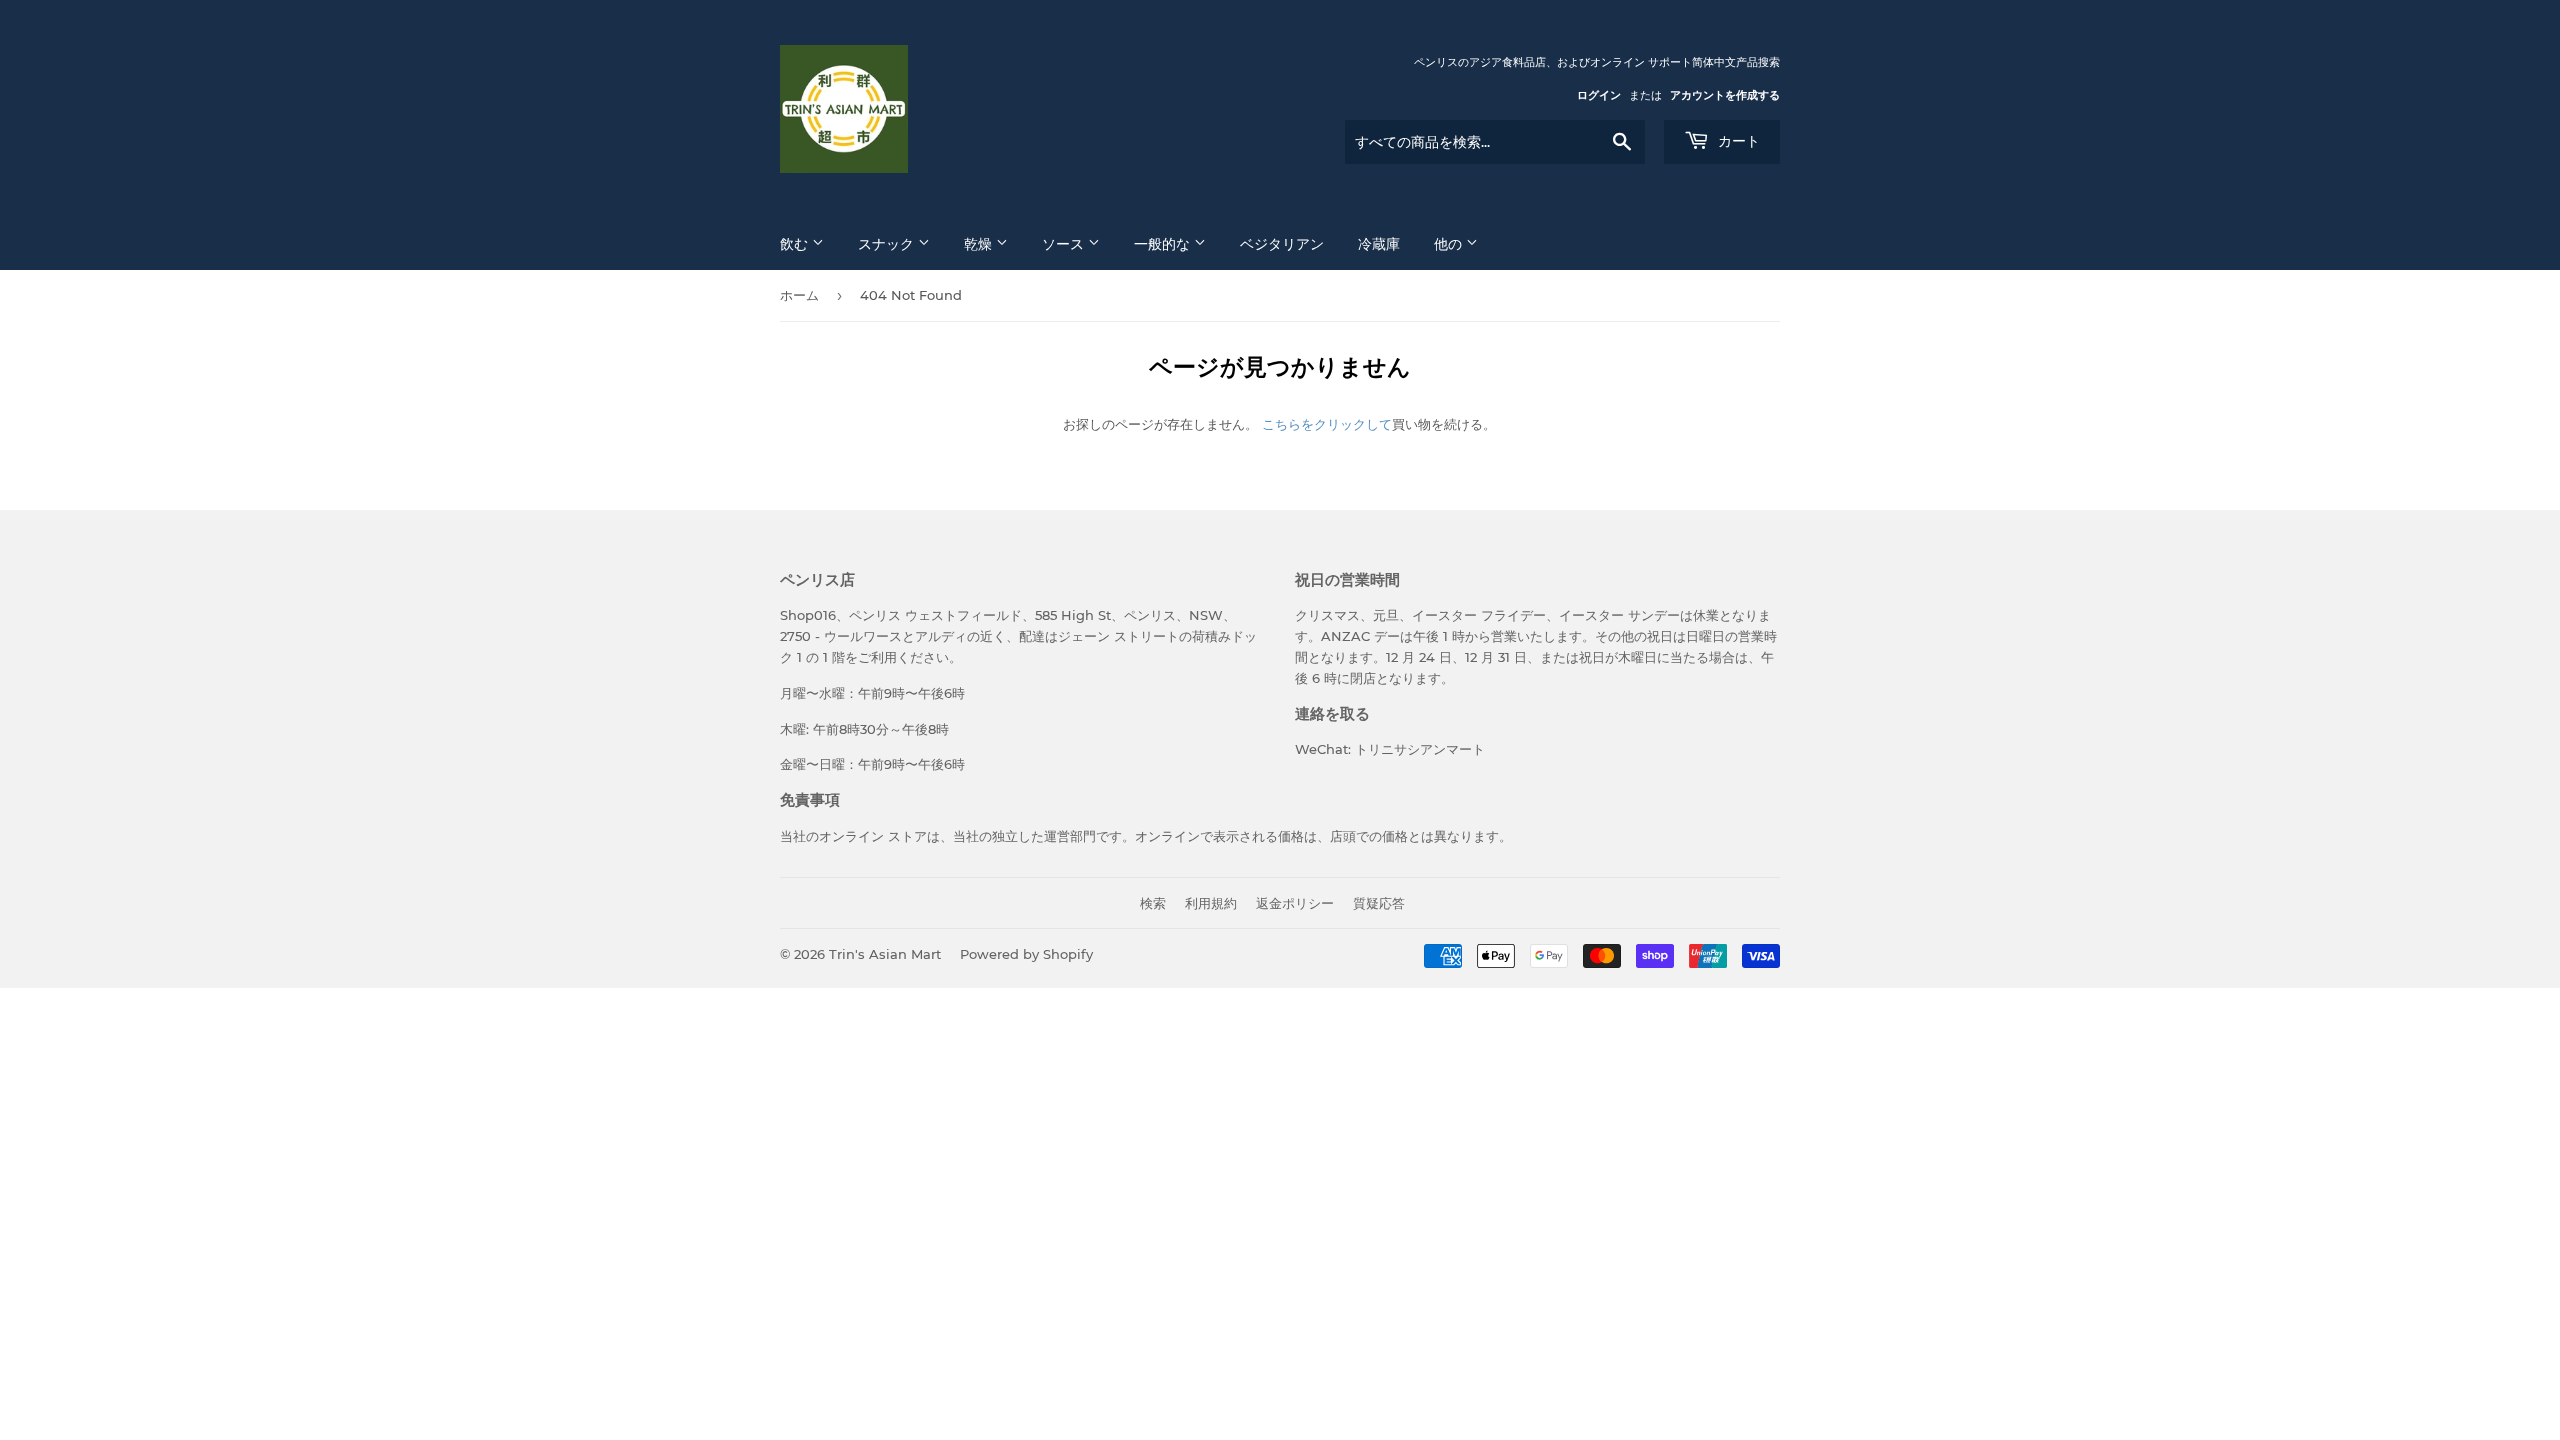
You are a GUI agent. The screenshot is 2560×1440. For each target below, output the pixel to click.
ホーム (799, 295)
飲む (796, 244)
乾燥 (980, 244)
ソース (1065, 244)
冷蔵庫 (1379, 244)
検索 (1153, 903)
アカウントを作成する (1725, 95)
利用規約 (1211, 903)
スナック (888, 244)
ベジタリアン (1282, 244)
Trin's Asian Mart (885, 954)
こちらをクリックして (1327, 424)
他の (1450, 244)
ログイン (1599, 95)
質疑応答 (1379, 903)
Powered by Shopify (1026, 954)
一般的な (1164, 244)
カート (1737, 141)
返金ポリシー (1295, 903)
